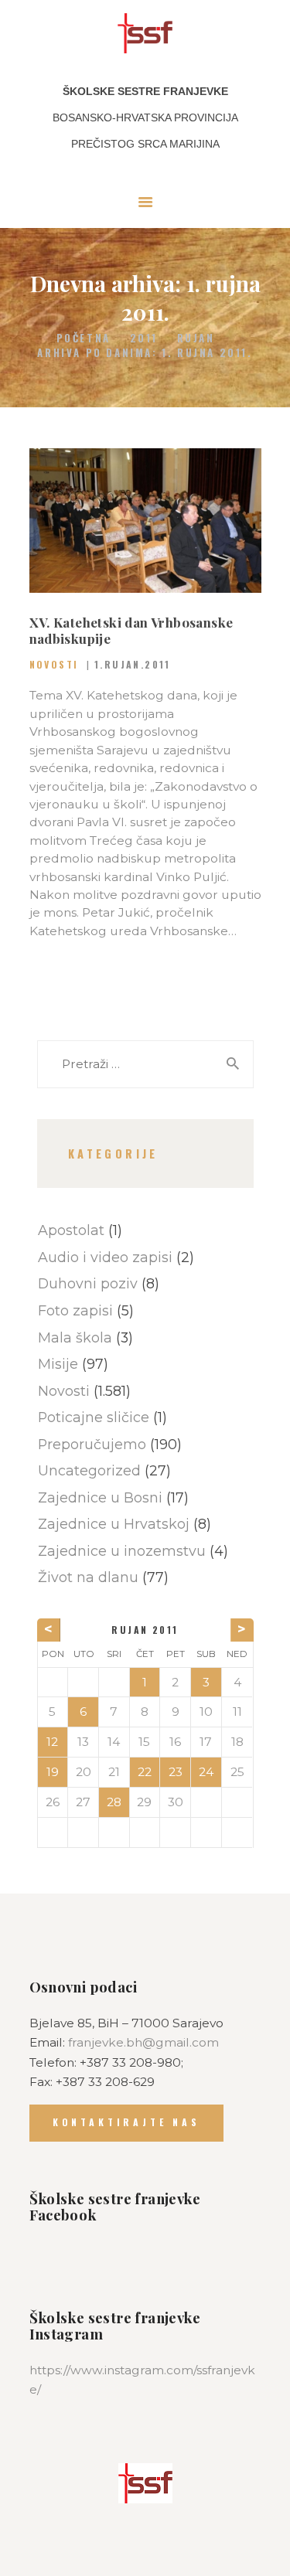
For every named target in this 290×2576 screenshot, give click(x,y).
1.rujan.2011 (133, 664)
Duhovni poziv (88, 1283)
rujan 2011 (145, 1630)
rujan (196, 338)
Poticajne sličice (94, 1417)
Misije (58, 1364)
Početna (84, 338)
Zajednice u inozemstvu (122, 1551)
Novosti (54, 664)
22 (145, 1772)
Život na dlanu (88, 1577)
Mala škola (75, 1337)
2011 (144, 338)
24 (206, 1772)
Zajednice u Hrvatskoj (114, 1524)
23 (176, 1772)
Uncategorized (89, 1470)
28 (114, 1802)
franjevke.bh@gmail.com (143, 2042)
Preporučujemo (92, 1444)
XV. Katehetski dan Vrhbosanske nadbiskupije (131, 631)
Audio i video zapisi (105, 1257)
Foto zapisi (75, 1310)
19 (53, 1772)
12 (52, 1742)
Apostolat (71, 1230)
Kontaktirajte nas (126, 2122)
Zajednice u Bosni (100, 1497)
